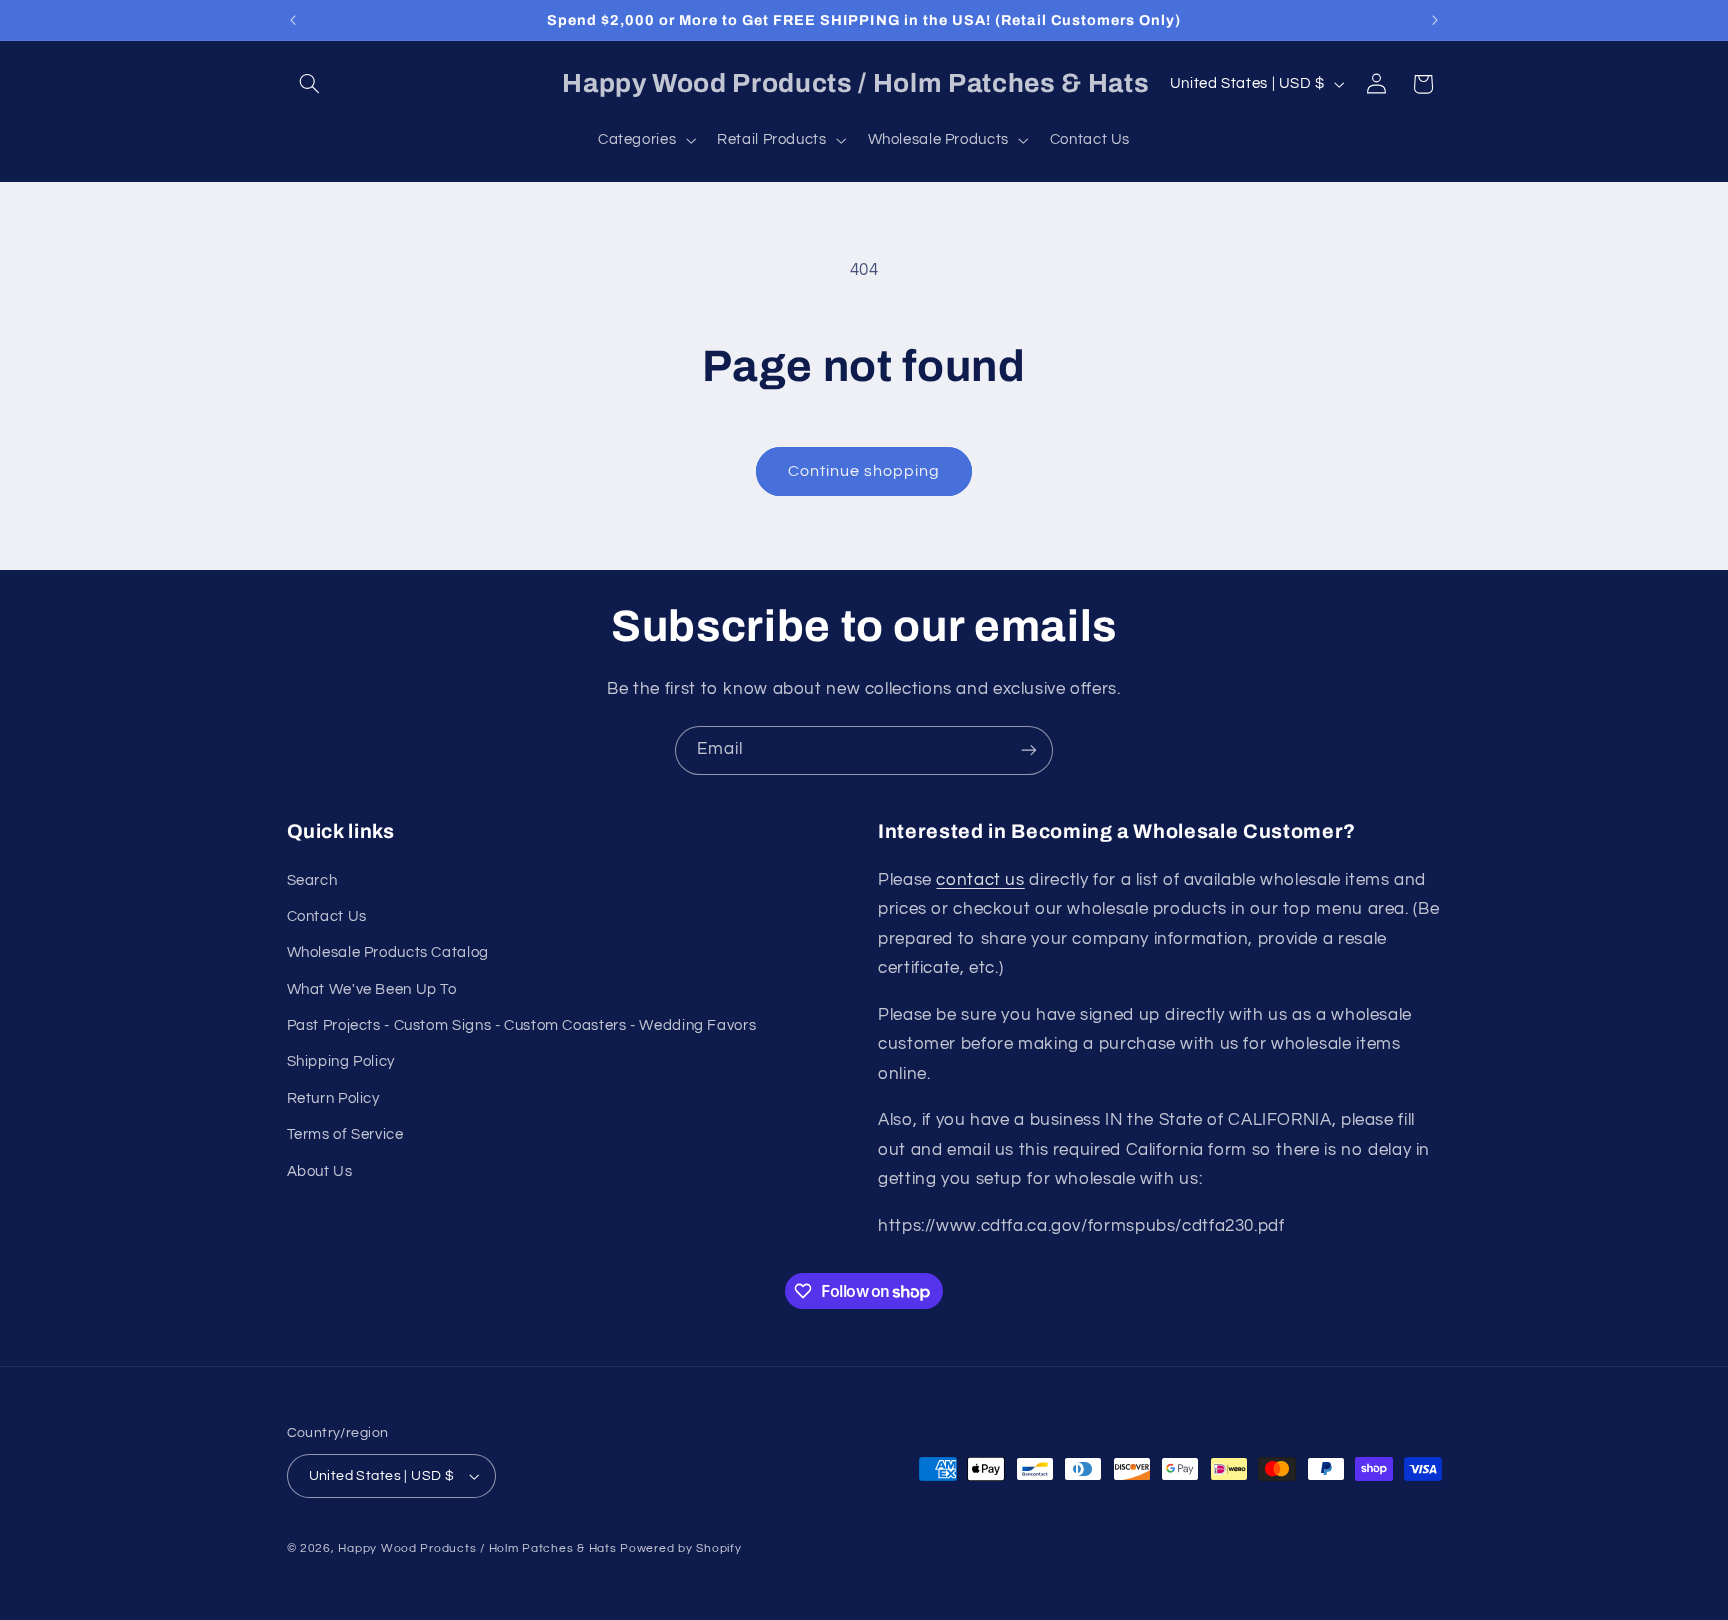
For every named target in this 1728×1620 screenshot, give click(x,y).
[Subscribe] (1029, 750)
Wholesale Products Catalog (388, 952)
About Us (320, 1171)
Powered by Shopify (680, 1548)
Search (312, 880)
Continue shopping (864, 471)
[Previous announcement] (293, 20)
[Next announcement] (1435, 20)
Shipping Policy (341, 1062)
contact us (980, 880)
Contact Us (327, 916)
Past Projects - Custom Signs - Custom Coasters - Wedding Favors (522, 1025)
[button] (310, 84)
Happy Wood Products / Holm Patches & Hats (477, 1548)
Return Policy (333, 1098)
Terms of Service (345, 1134)
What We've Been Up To (372, 989)
